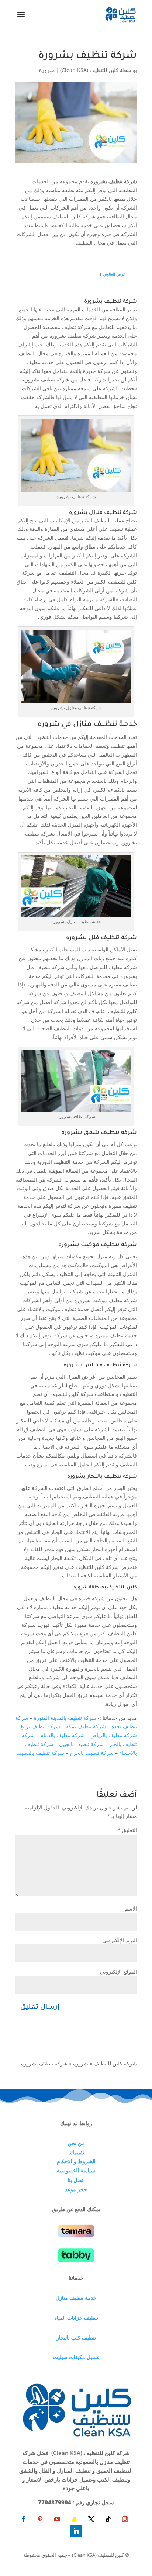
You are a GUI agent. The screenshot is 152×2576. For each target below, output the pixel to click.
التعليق (127, 1830)
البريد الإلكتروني (120, 1940)
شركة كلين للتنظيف (115, 2063)
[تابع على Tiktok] (108, 2519)
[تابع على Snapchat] (74, 2519)
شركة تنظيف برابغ (40, 1726)
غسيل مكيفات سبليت (76, 2357)
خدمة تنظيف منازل (76, 2298)
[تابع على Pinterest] (40, 2519)
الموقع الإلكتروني (118, 1972)
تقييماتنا (76, 2152)
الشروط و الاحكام (76, 2161)
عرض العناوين (114, 274)
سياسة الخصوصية (76, 2170)
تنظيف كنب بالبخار (76, 2338)
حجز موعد (76, 2189)
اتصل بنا (76, 2180)
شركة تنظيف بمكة (86, 1726)
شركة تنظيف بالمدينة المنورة (65, 1718)
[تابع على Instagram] (125, 2519)
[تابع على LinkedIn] (76, 2531)
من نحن (76, 2143)
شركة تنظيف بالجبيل (81, 1744)
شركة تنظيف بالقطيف (40, 1753)
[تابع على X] (91, 2519)
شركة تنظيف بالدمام (63, 1735)
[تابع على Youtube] (57, 2519)
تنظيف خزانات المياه (76, 2318)
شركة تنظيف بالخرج (92, 1753)
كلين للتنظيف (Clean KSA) (89, 70)
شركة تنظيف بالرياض (114, 1735)
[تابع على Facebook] (23, 2519)
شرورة (47, 70)
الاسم (131, 1908)
